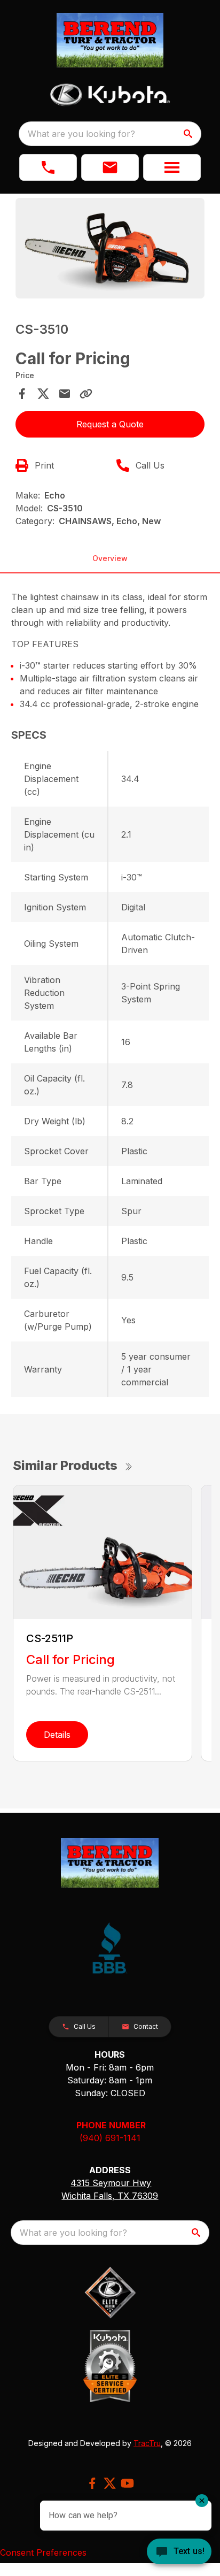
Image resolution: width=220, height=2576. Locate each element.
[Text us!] (179, 2552)
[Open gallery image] (110, 248)
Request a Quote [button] (110, 424)
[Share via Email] (65, 394)
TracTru (147, 2443)
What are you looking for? (81, 134)
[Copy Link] (86, 394)
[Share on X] (43, 394)
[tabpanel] (110, 250)
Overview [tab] (110, 558)
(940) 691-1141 (110, 2138)
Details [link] (57, 1735)
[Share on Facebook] (22, 394)
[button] (48, 167)
